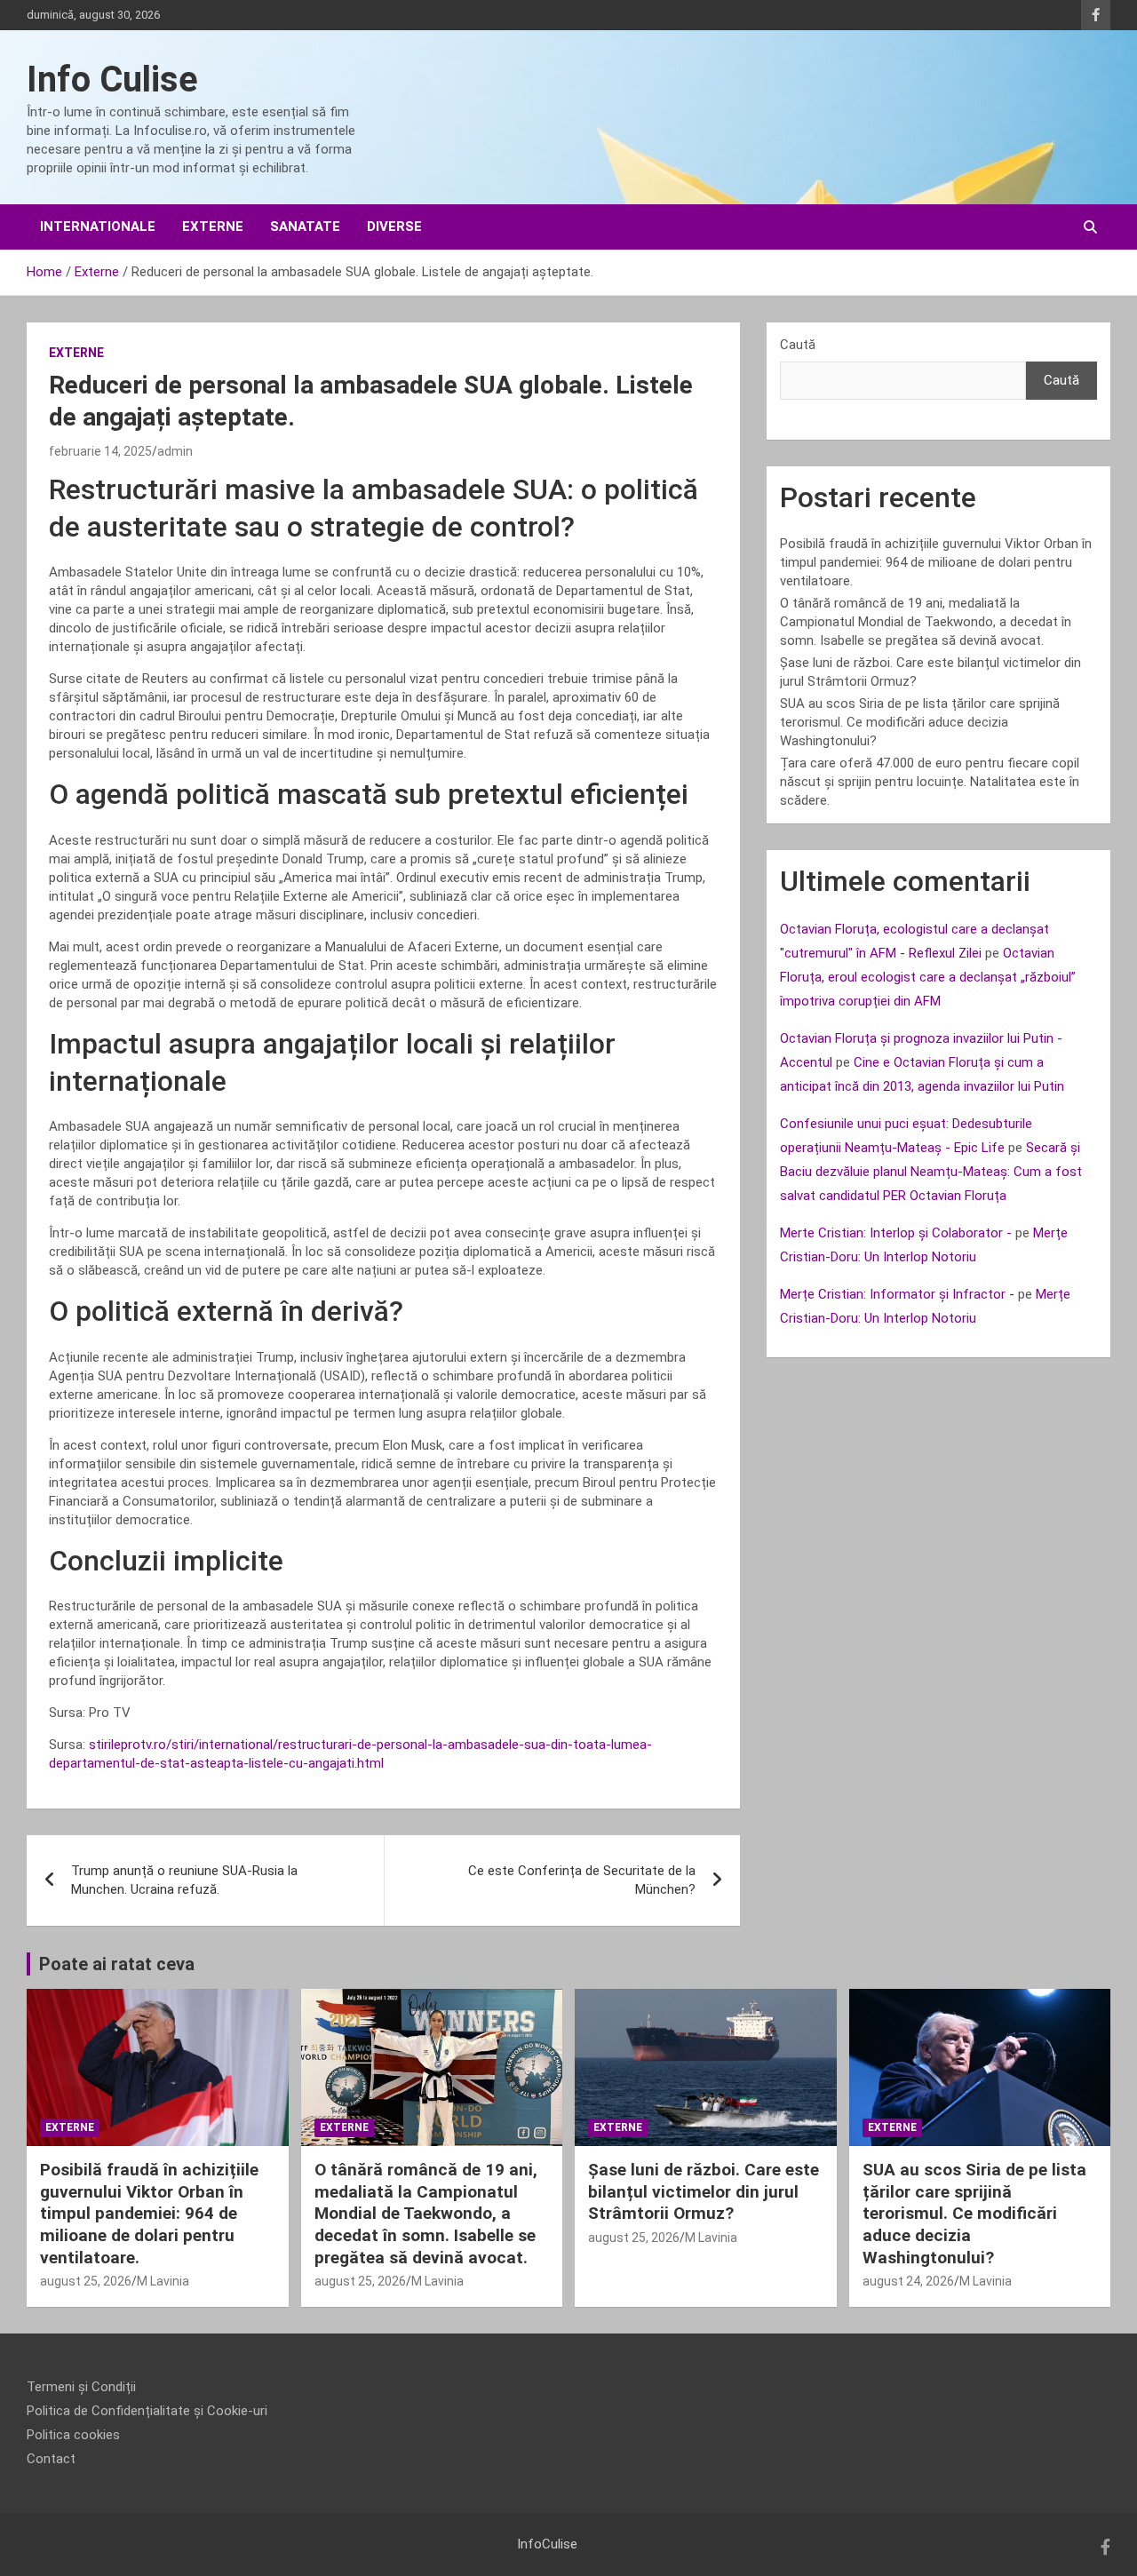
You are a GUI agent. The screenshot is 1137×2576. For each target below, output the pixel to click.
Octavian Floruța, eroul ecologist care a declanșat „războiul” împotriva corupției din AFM (928, 977)
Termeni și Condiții (81, 2387)
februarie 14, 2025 (100, 451)
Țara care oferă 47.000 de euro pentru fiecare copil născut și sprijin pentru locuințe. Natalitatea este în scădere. (930, 782)
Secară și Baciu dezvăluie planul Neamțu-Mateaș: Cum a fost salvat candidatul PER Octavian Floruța (931, 1172)
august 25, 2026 (86, 2281)
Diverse (394, 227)
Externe (213, 227)
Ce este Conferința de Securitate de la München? (582, 1880)
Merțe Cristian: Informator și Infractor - (897, 1294)
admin (175, 451)
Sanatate (305, 227)
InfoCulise (547, 2544)
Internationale (98, 227)
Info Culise (112, 80)
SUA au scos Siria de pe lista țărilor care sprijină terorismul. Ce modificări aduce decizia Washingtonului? (920, 722)
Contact (51, 2459)
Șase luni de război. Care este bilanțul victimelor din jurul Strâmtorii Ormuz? (704, 2191)
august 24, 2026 (908, 2281)
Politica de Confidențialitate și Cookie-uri (147, 2411)
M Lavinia (163, 2281)
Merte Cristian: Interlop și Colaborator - (896, 1233)
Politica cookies (73, 2435)
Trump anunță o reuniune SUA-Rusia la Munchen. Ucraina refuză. (184, 1880)
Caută (798, 345)
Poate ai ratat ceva (117, 1964)
